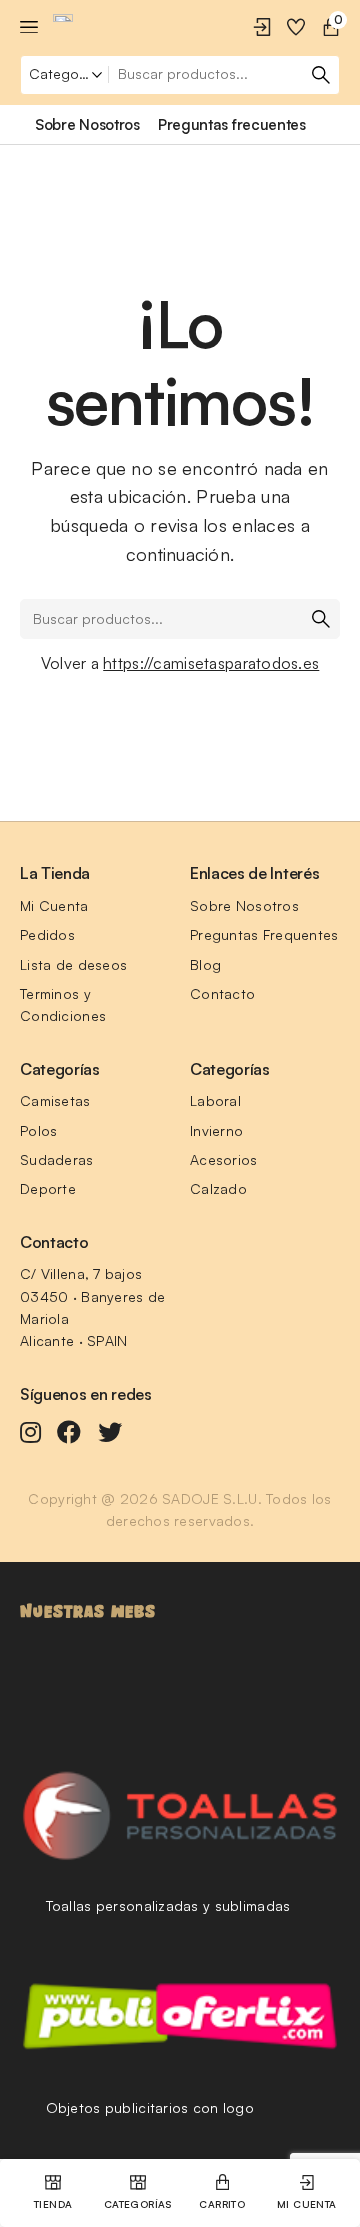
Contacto (222, 993)
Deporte (48, 1188)
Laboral (215, 1100)
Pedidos (47, 934)
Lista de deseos (73, 964)
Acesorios (224, 1159)
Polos (38, 1130)
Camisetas (55, 1100)
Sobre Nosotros (244, 905)
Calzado (218, 1188)
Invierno (216, 1130)
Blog (205, 964)
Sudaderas (57, 1159)
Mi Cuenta (54, 905)
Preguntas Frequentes (264, 934)
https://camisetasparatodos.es (211, 663)
